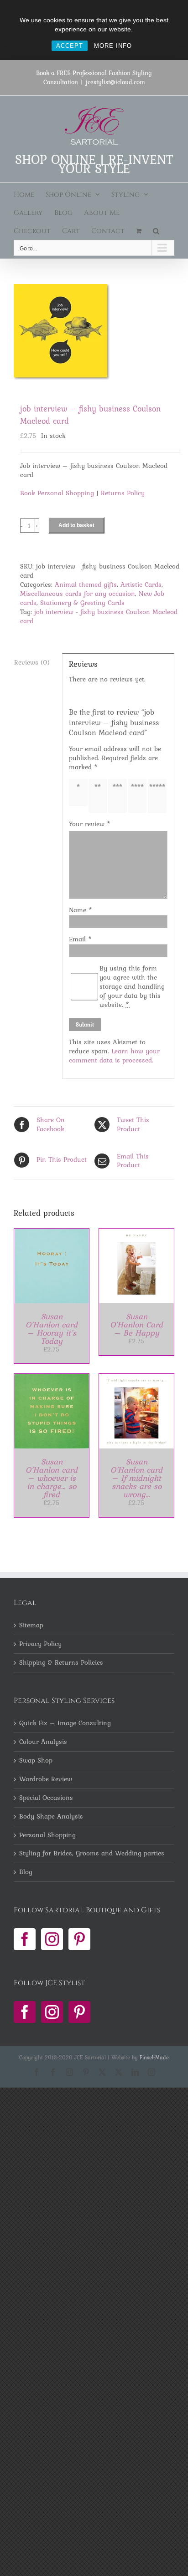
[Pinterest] (79, 1939)
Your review (90, 824)
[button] (156, 231)
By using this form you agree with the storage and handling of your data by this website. (132, 987)
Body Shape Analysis (51, 1817)
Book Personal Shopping (57, 493)
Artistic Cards (141, 584)
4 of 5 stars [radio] (139, 796)
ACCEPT (70, 46)
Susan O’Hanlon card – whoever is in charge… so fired (52, 1478)
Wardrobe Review (46, 1779)
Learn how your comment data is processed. (114, 1056)
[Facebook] (25, 1939)
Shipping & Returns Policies (61, 1663)
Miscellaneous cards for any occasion (78, 594)
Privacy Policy (40, 1644)
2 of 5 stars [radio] (99, 796)
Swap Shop (36, 1761)
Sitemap (31, 1626)
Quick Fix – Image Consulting (65, 1723)
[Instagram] (52, 1939)
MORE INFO (113, 46)
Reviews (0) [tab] (32, 662)
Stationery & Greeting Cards (82, 603)
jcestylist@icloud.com (115, 82)
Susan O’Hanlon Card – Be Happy (136, 1324)
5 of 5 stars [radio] (159, 796)
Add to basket (76, 525)
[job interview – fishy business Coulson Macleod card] (94, 332)
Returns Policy (123, 493)
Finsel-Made (154, 2058)
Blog (26, 1872)
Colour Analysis (43, 1742)
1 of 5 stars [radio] (80, 793)
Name (81, 910)
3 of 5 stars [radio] (119, 796)
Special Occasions (46, 1798)
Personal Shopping (47, 1835)
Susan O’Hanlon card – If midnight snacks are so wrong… (136, 1478)
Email (81, 939)
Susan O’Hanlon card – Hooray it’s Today (52, 1329)
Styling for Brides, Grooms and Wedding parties (92, 1854)
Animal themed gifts (86, 584)
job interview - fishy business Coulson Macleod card (99, 616)
